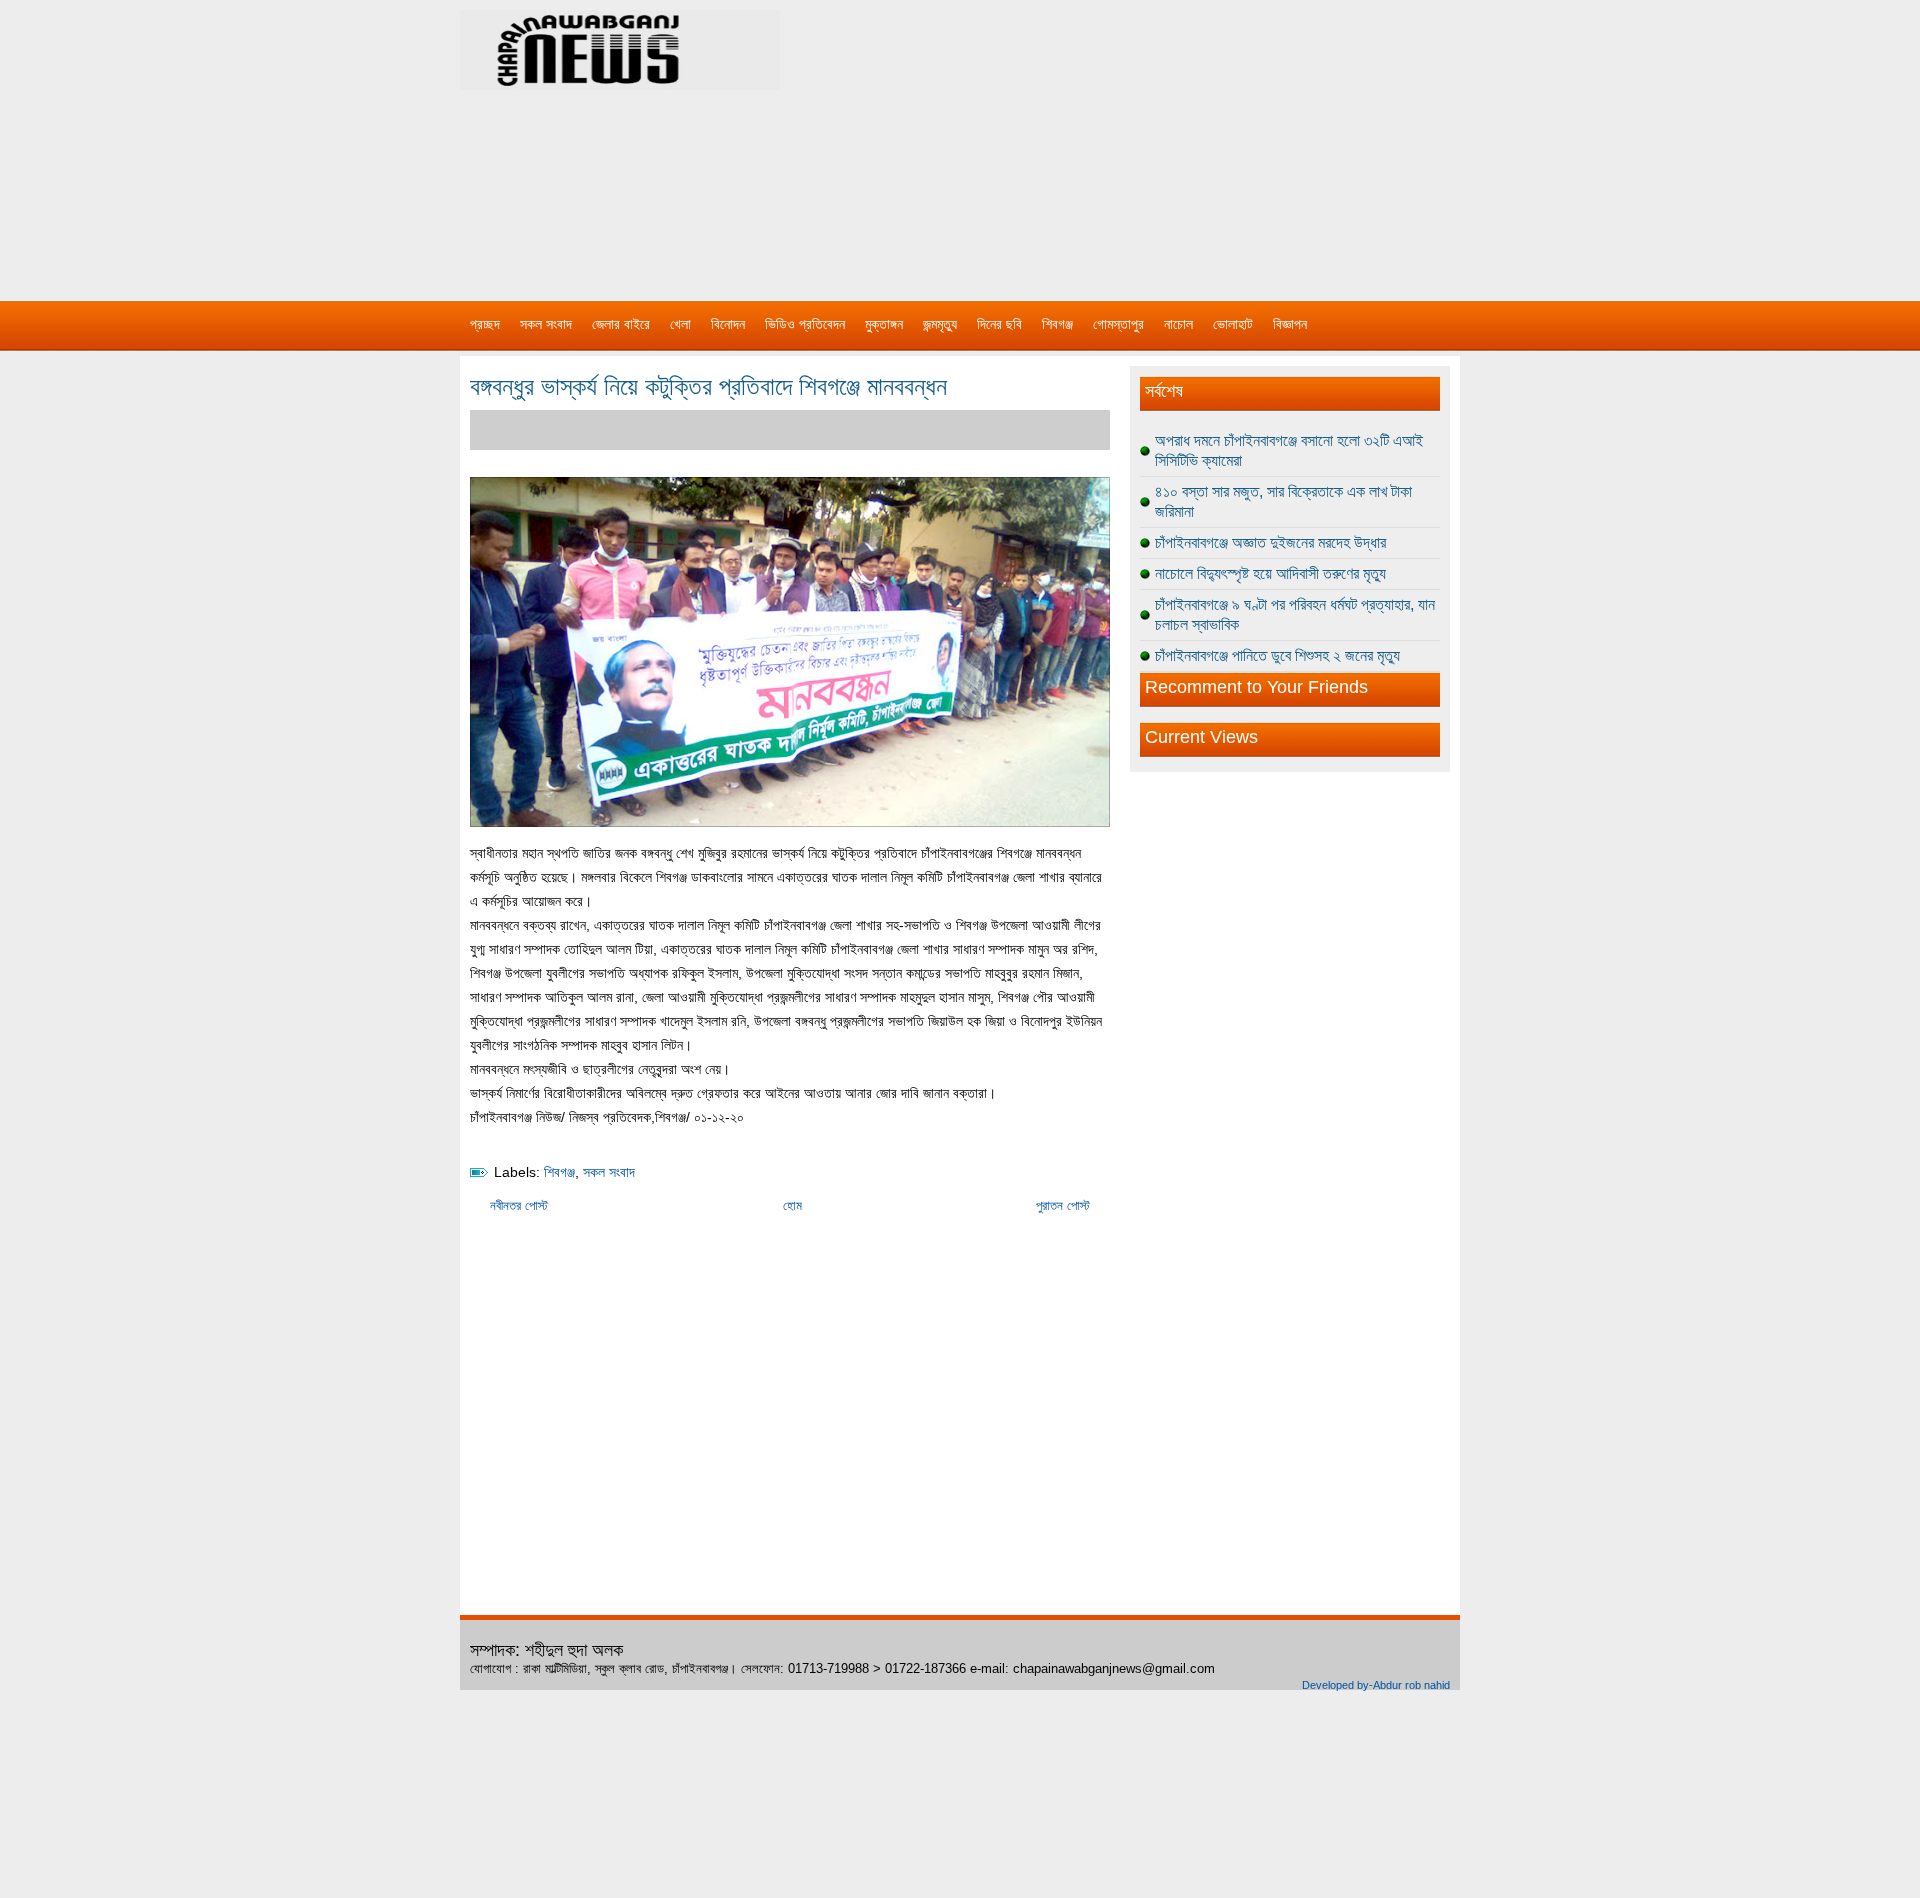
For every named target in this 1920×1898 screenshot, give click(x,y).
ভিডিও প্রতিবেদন (805, 324)
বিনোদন (728, 324)
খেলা (680, 324)
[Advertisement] (1170, 140)
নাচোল (1178, 324)
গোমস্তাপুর (1118, 324)
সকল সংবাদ (546, 324)
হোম (792, 1205)
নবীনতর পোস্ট (519, 1205)
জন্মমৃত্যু (940, 324)
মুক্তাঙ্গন (884, 324)
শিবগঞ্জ (1057, 324)
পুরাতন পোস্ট (1063, 1205)
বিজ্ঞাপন (1290, 324)
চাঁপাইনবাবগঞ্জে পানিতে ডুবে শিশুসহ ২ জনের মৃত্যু (1277, 655)
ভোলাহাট (1233, 324)
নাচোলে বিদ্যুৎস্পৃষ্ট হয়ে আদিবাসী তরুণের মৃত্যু (1270, 573)
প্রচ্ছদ (485, 324)
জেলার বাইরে (621, 324)
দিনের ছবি (999, 324)
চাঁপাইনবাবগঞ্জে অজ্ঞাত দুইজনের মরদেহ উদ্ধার (1270, 542)
